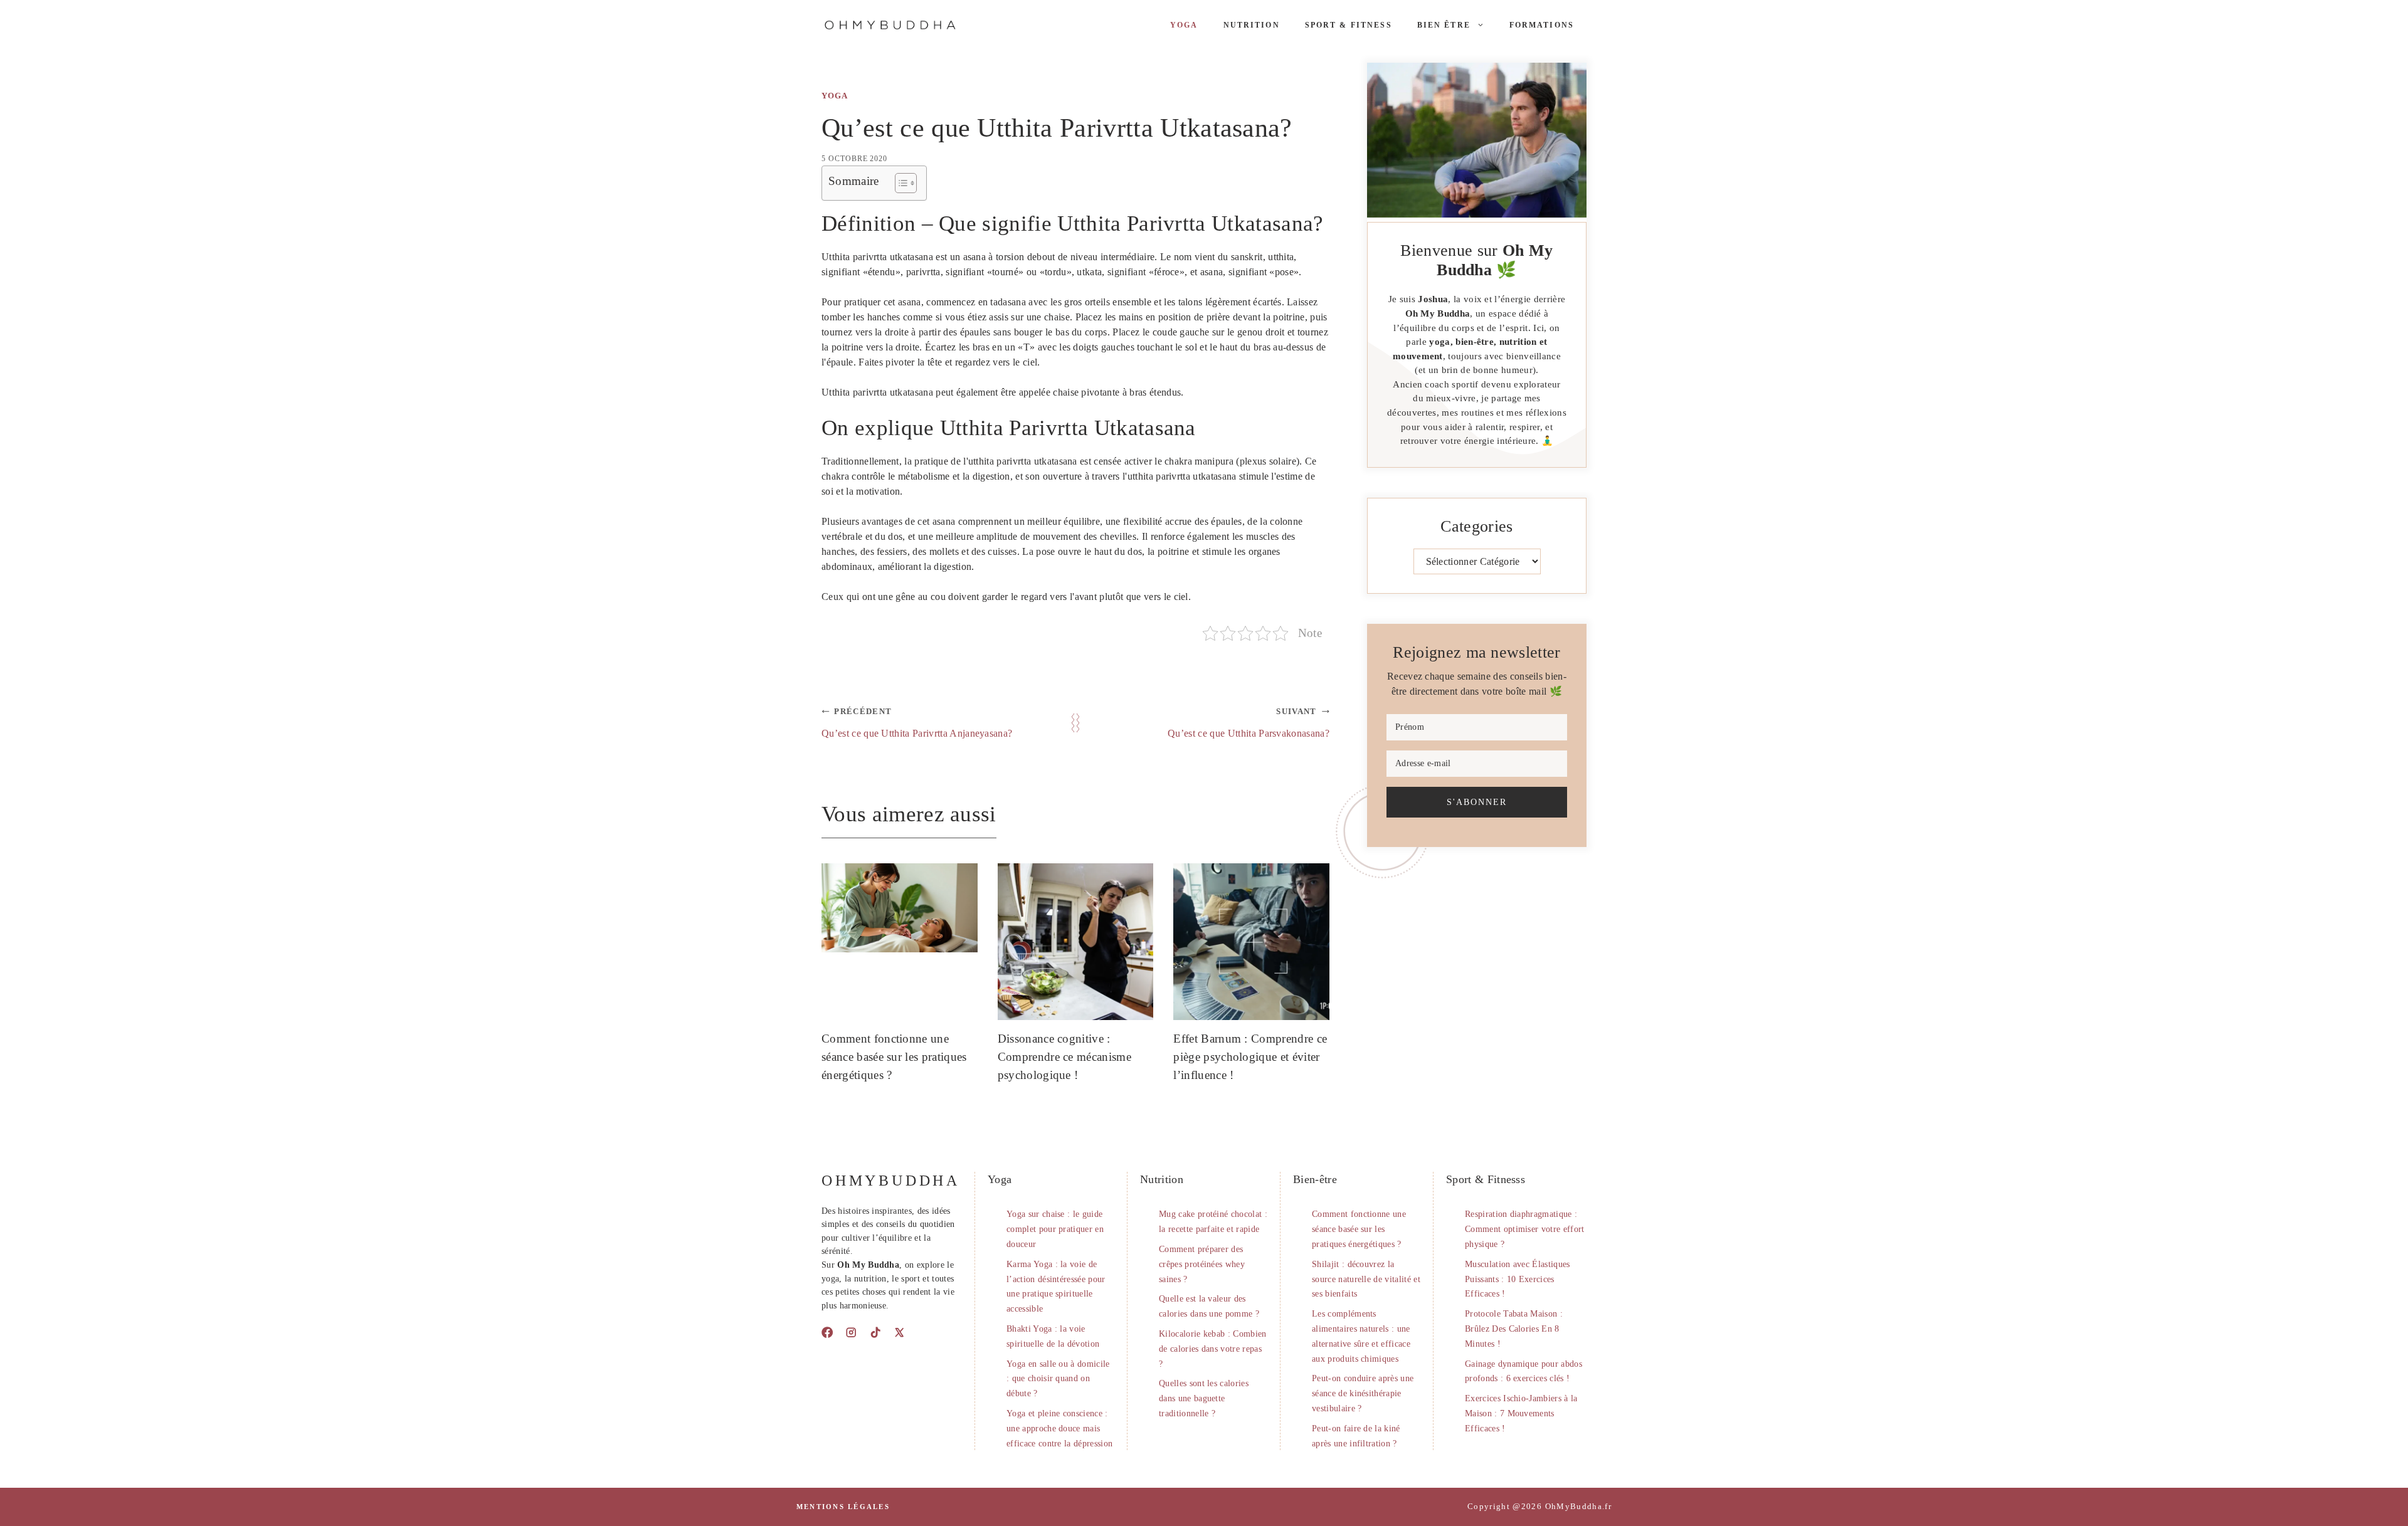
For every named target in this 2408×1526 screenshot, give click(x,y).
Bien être (1444, 25)
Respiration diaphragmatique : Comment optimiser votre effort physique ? (1525, 1229)
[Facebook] (827, 1332)
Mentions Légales (843, 1507)
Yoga (1184, 25)
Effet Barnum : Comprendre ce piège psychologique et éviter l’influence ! (1250, 1057)
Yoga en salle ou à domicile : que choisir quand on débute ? (1058, 1379)
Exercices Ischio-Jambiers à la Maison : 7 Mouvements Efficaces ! (1521, 1413)
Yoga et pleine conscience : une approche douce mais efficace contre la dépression (1059, 1429)
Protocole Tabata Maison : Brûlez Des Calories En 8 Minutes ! (1514, 1329)
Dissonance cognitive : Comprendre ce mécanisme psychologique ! (1064, 1057)
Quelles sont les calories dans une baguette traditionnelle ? (1204, 1398)
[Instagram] (851, 1332)
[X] (899, 1332)
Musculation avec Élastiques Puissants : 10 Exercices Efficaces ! (1518, 1279)
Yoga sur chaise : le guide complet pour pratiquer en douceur (1055, 1229)
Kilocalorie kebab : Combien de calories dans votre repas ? (1213, 1349)
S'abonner (1477, 802)
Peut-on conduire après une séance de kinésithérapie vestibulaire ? (1363, 1393)
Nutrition (1252, 25)
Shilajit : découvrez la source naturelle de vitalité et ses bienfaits (1366, 1279)
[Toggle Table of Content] (900, 183)
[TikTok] (875, 1332)
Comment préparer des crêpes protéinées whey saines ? (1202, 1264)
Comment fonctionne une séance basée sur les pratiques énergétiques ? (894, 1057)
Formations (1542, 25)
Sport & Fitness (1349, 25)
